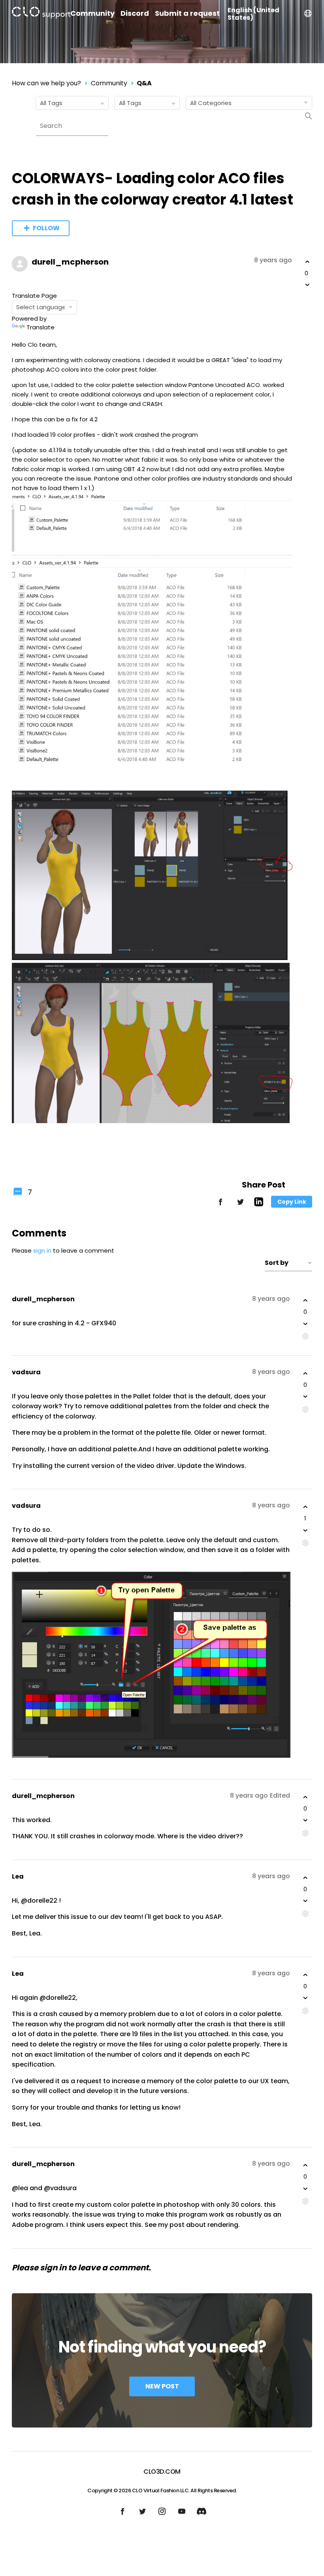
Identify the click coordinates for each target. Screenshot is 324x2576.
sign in (42, 1250)
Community (92, 13)
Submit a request (187, 13)
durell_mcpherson (70, 262)
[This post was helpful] (307, 262)
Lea (18, 1876)
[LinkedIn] (259, 1204)
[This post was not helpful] (307, 285)
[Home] (41, 14)
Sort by (277, 1263)
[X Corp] (240, 1205)
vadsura (26, 1372)
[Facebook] (220, 1205)
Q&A (144, 83)
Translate (40, 327)
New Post (162, 2386)
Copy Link (292, 1202)
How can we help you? (46, 83)
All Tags (51, 103)
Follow (46, 228)
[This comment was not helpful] (305, 1324)
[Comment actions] (305, 1337)
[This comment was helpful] (305, 1300)
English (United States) (253, 14)
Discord (135, 13)
